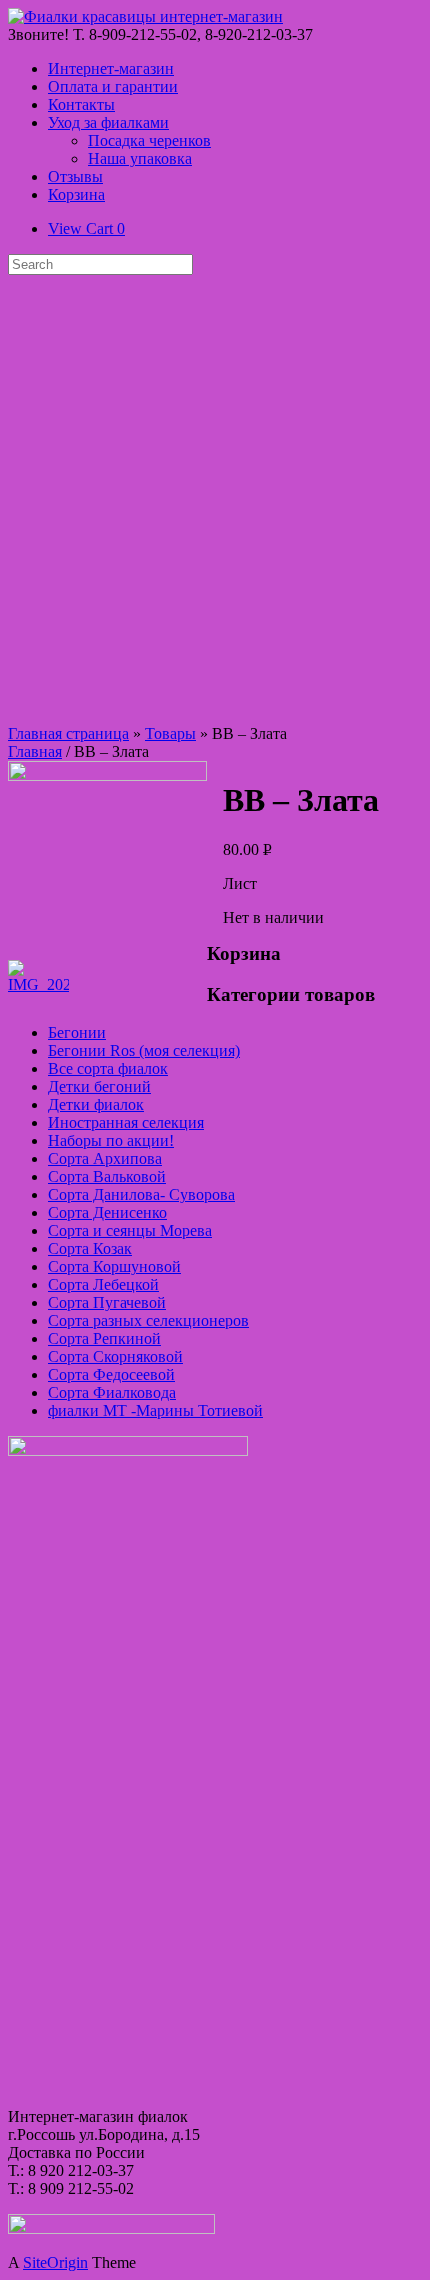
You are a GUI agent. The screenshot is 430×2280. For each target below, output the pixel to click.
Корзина (76, 194)
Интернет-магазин (111, 68)
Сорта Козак (90, 1248)
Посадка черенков (149, 140)
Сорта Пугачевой (107, 1302)
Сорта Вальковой (107, 1176)
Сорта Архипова (105, 1158)
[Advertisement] (215, 500)
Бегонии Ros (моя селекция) (144, 1050)
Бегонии (77, 1032)
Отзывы (75, 176)
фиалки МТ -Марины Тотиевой (155, 1410)
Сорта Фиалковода (112, 1392)
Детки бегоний (99, 1086)
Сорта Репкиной (104, 1338)
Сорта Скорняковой (115, 1356)
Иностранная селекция (126, 1122)
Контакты (81, 104)
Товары (170, 733)
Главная (35, 751)
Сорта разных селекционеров (148, 1320)
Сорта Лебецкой (103, 1284)
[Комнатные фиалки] (145, 16)
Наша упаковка (140, 158)
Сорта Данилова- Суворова (141, 1194)
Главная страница (68, 733)
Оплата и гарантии (113, 86)
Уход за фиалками (108, 122)
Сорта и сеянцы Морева (130, 1230)
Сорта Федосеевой (111, 1374)
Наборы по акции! (111, 1140)
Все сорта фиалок (108, 1068)
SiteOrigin (55, 2262)
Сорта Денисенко (107, 1212)
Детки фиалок (96, 1104)
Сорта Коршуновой (114, 1266)
